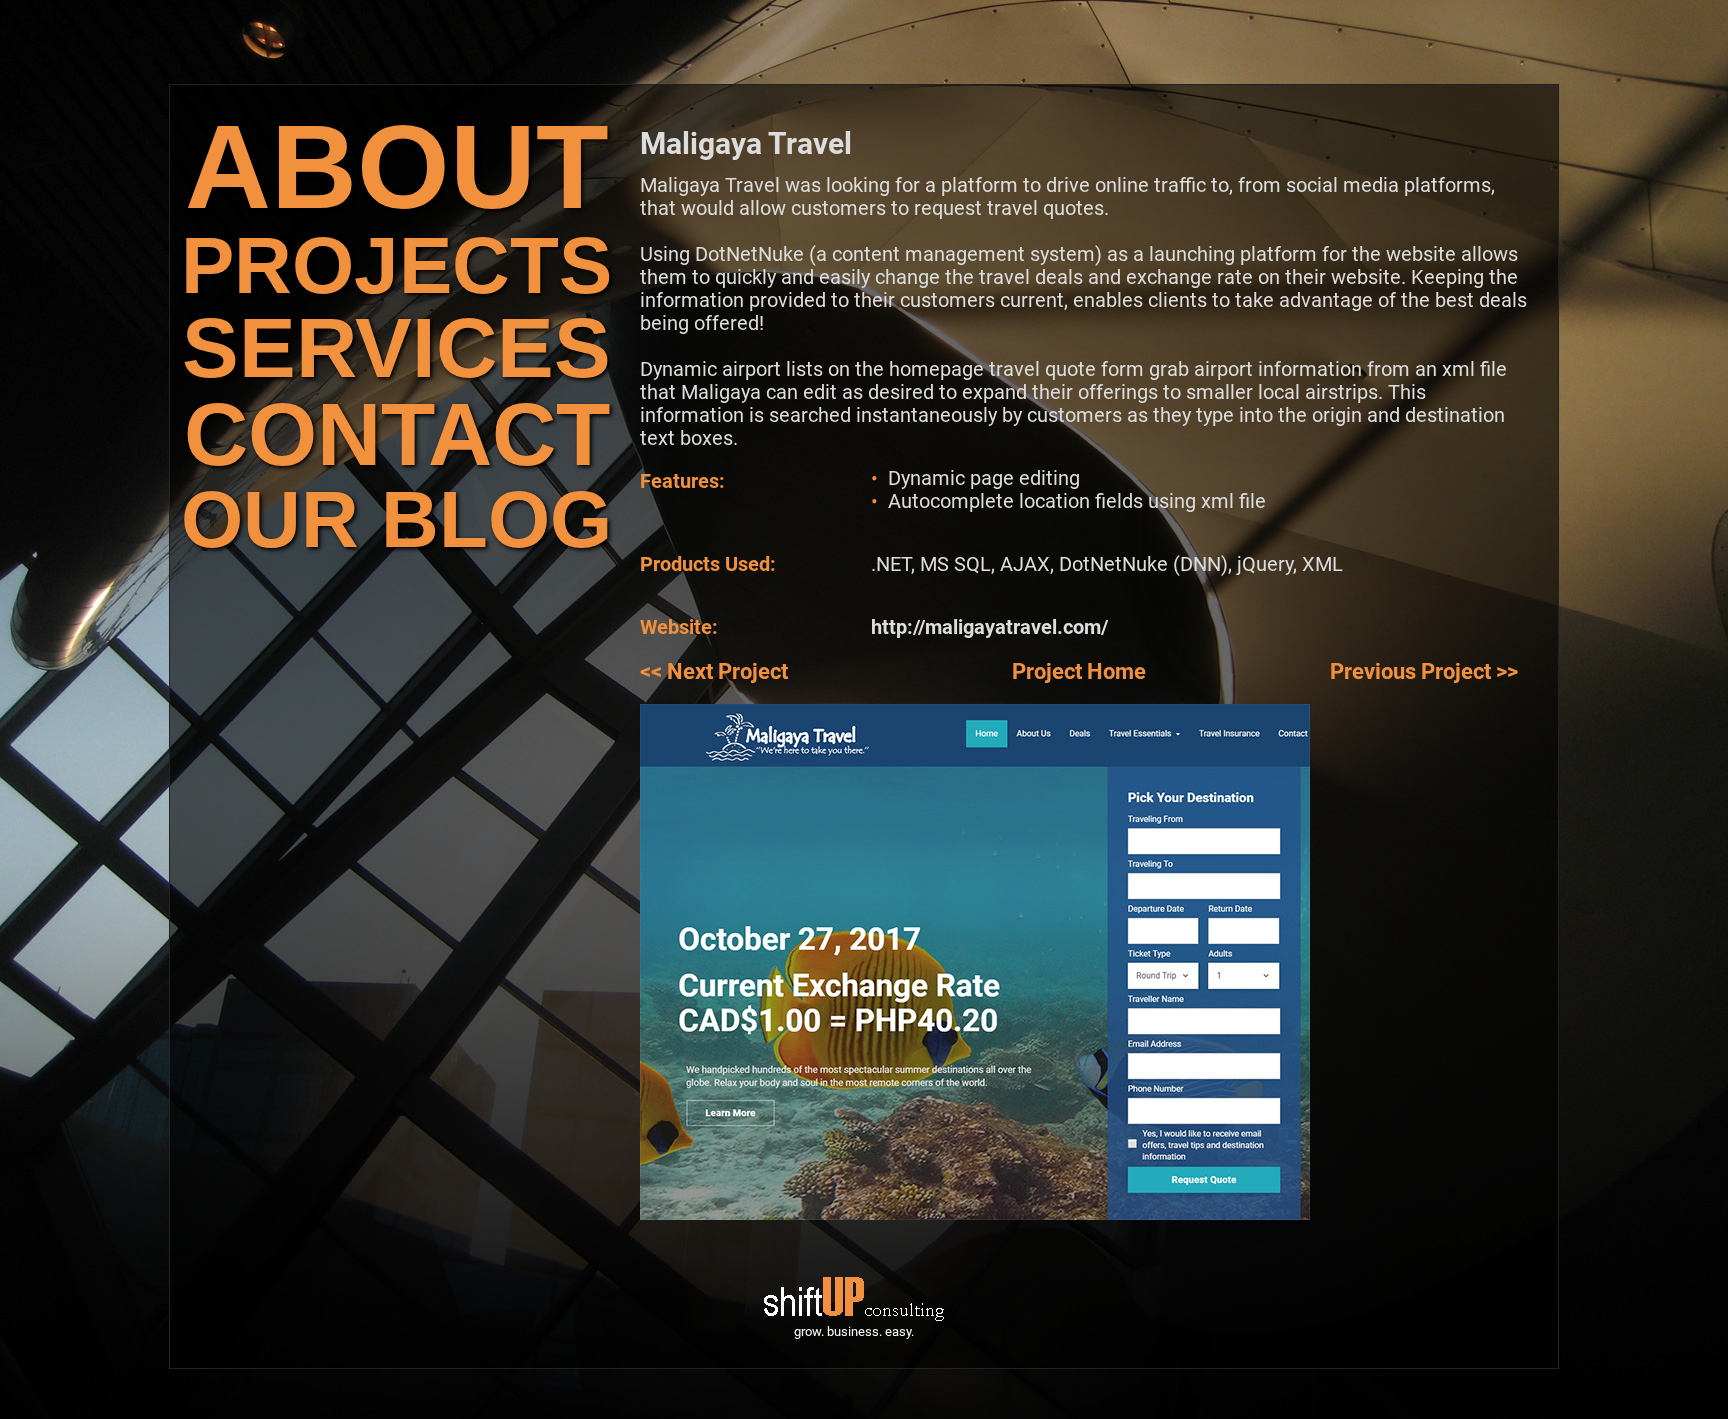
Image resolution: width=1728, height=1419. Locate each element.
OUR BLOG (396, 519)
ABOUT (397, 166)
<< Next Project (714, 671)
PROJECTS (396, 265)
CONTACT (397, 434)
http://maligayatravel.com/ (989, 627)
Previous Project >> (1424, 671)
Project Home (1079, 671)
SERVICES (396, 347)
